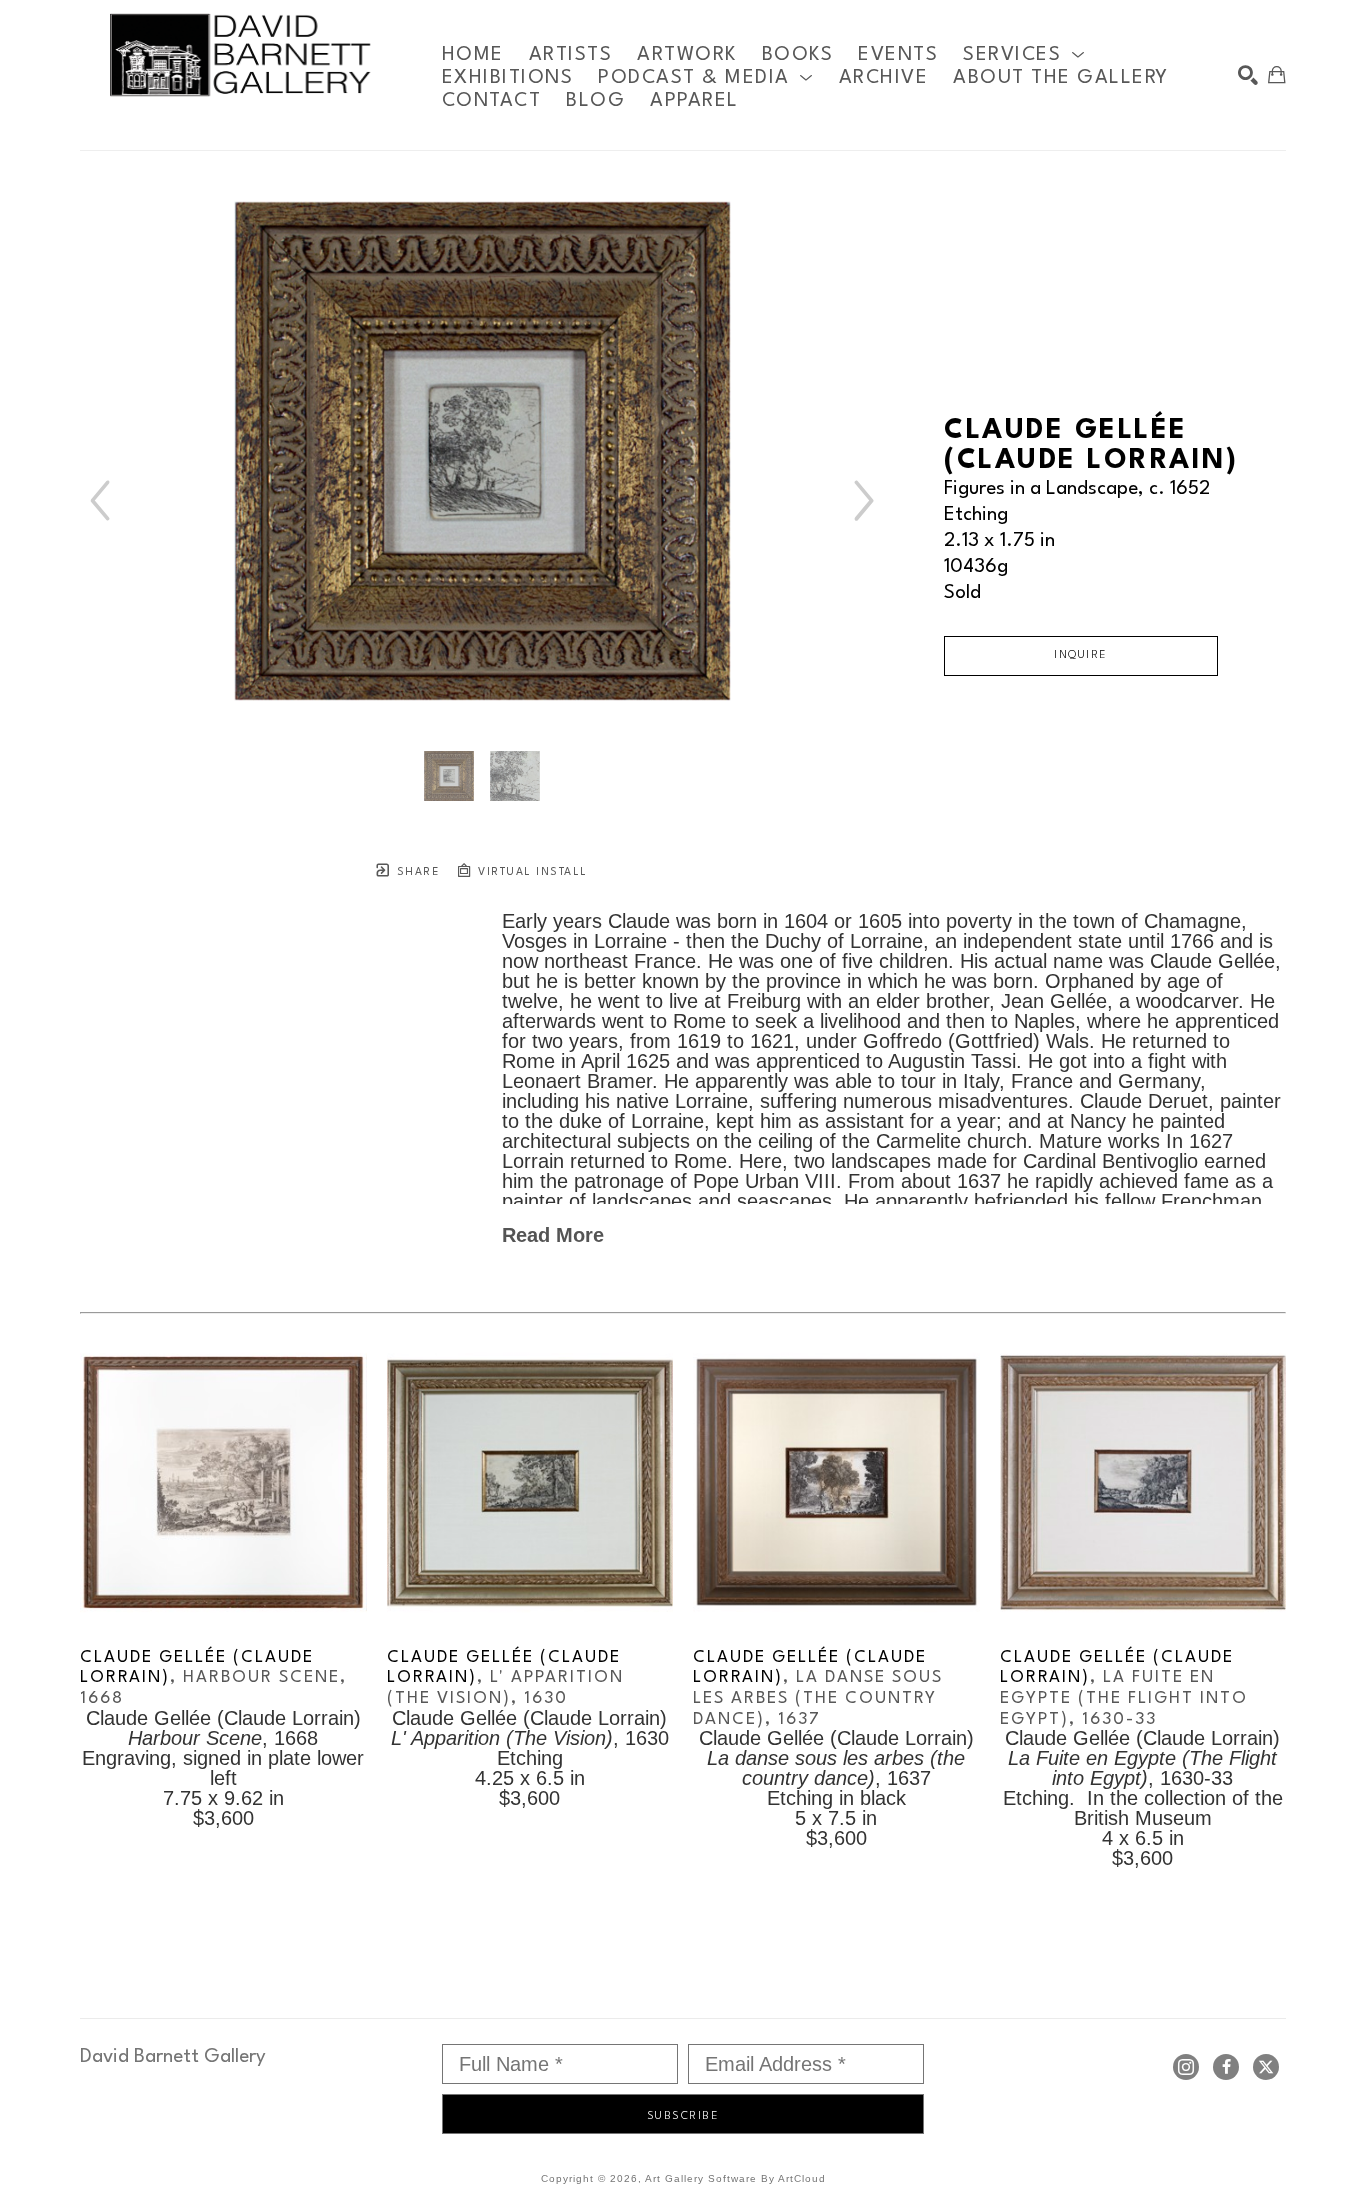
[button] (1024, 54)
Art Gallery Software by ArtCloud (735, 2178)
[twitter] (1266, 2067)
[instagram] (1186, 2067)
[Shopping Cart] (1277, 75)
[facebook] (1226, 2067)
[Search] (1248, 75)
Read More (553, 1235)
